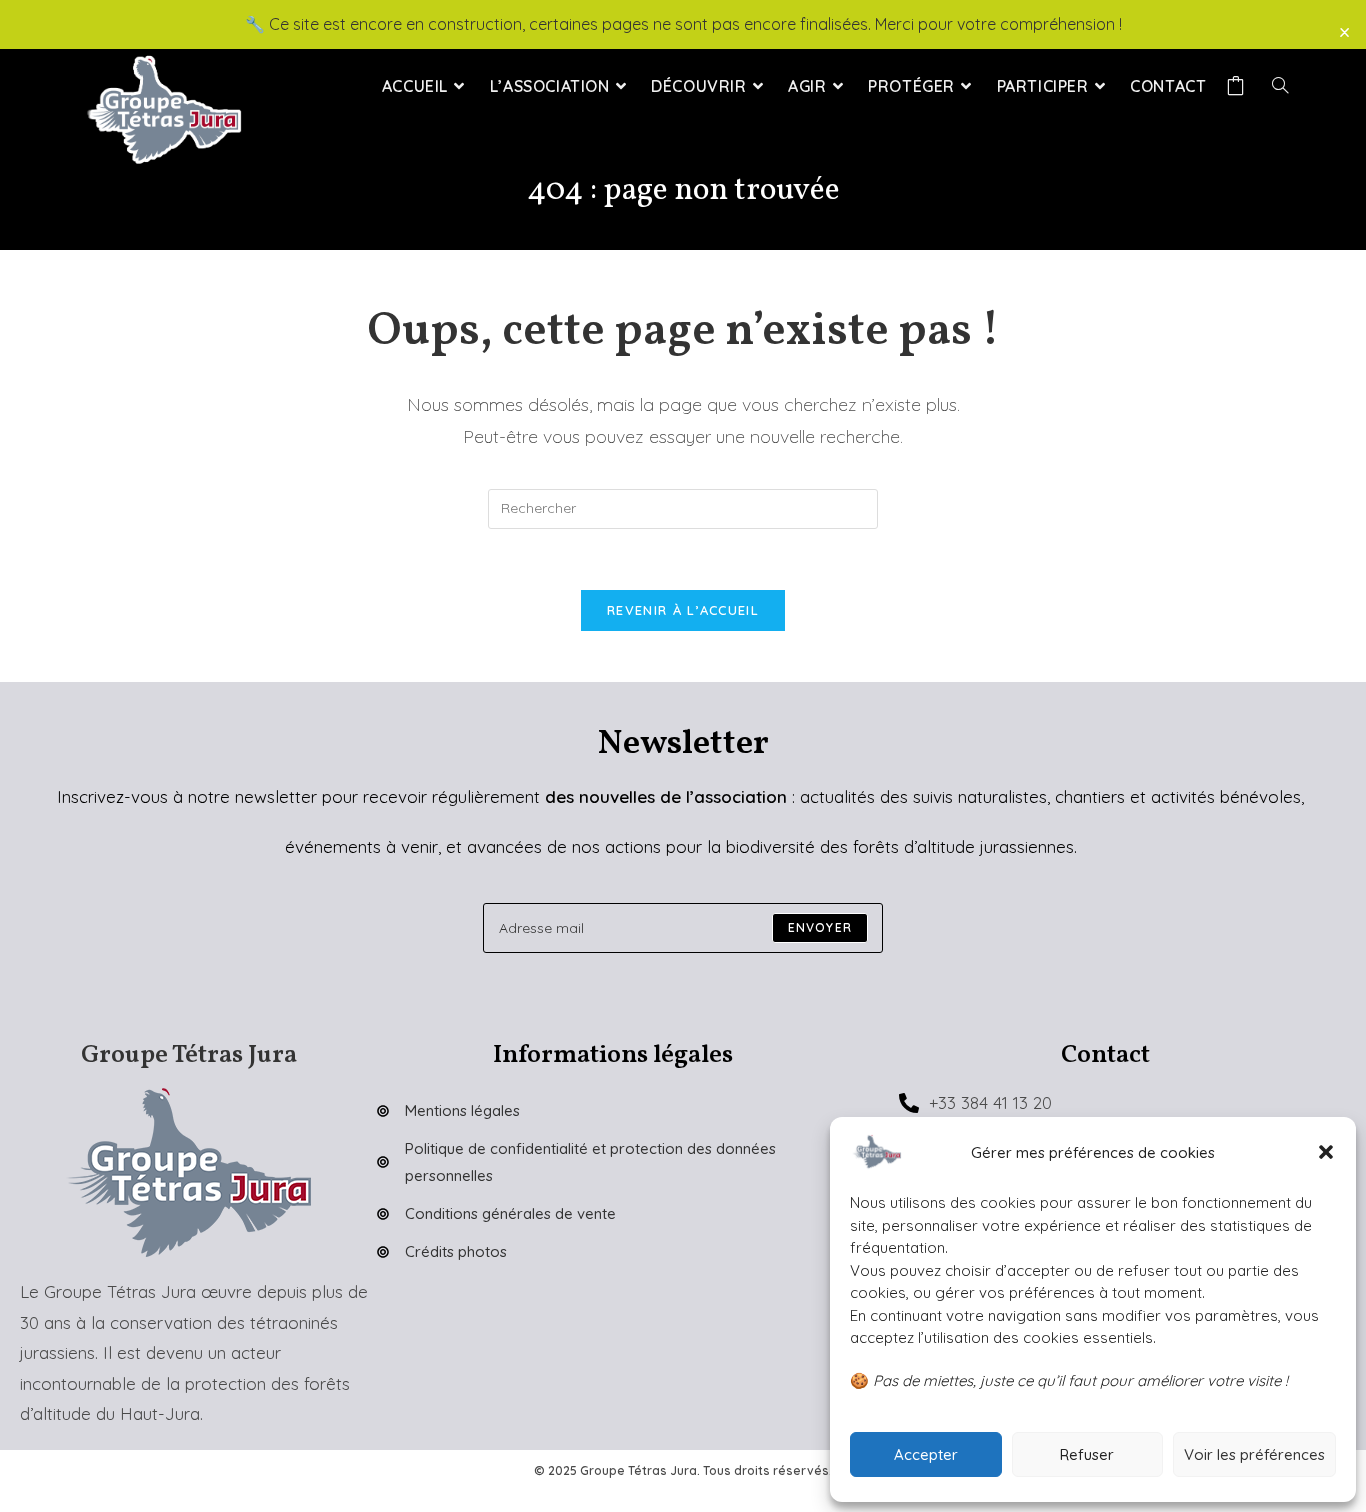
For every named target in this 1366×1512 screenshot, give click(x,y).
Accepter (926, 1454)
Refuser (1087, 1454)
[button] (1326, 1152)
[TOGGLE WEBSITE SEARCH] (1280, 86)
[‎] (1239, 86)
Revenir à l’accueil (683, 610)
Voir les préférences (1254, 1454)
